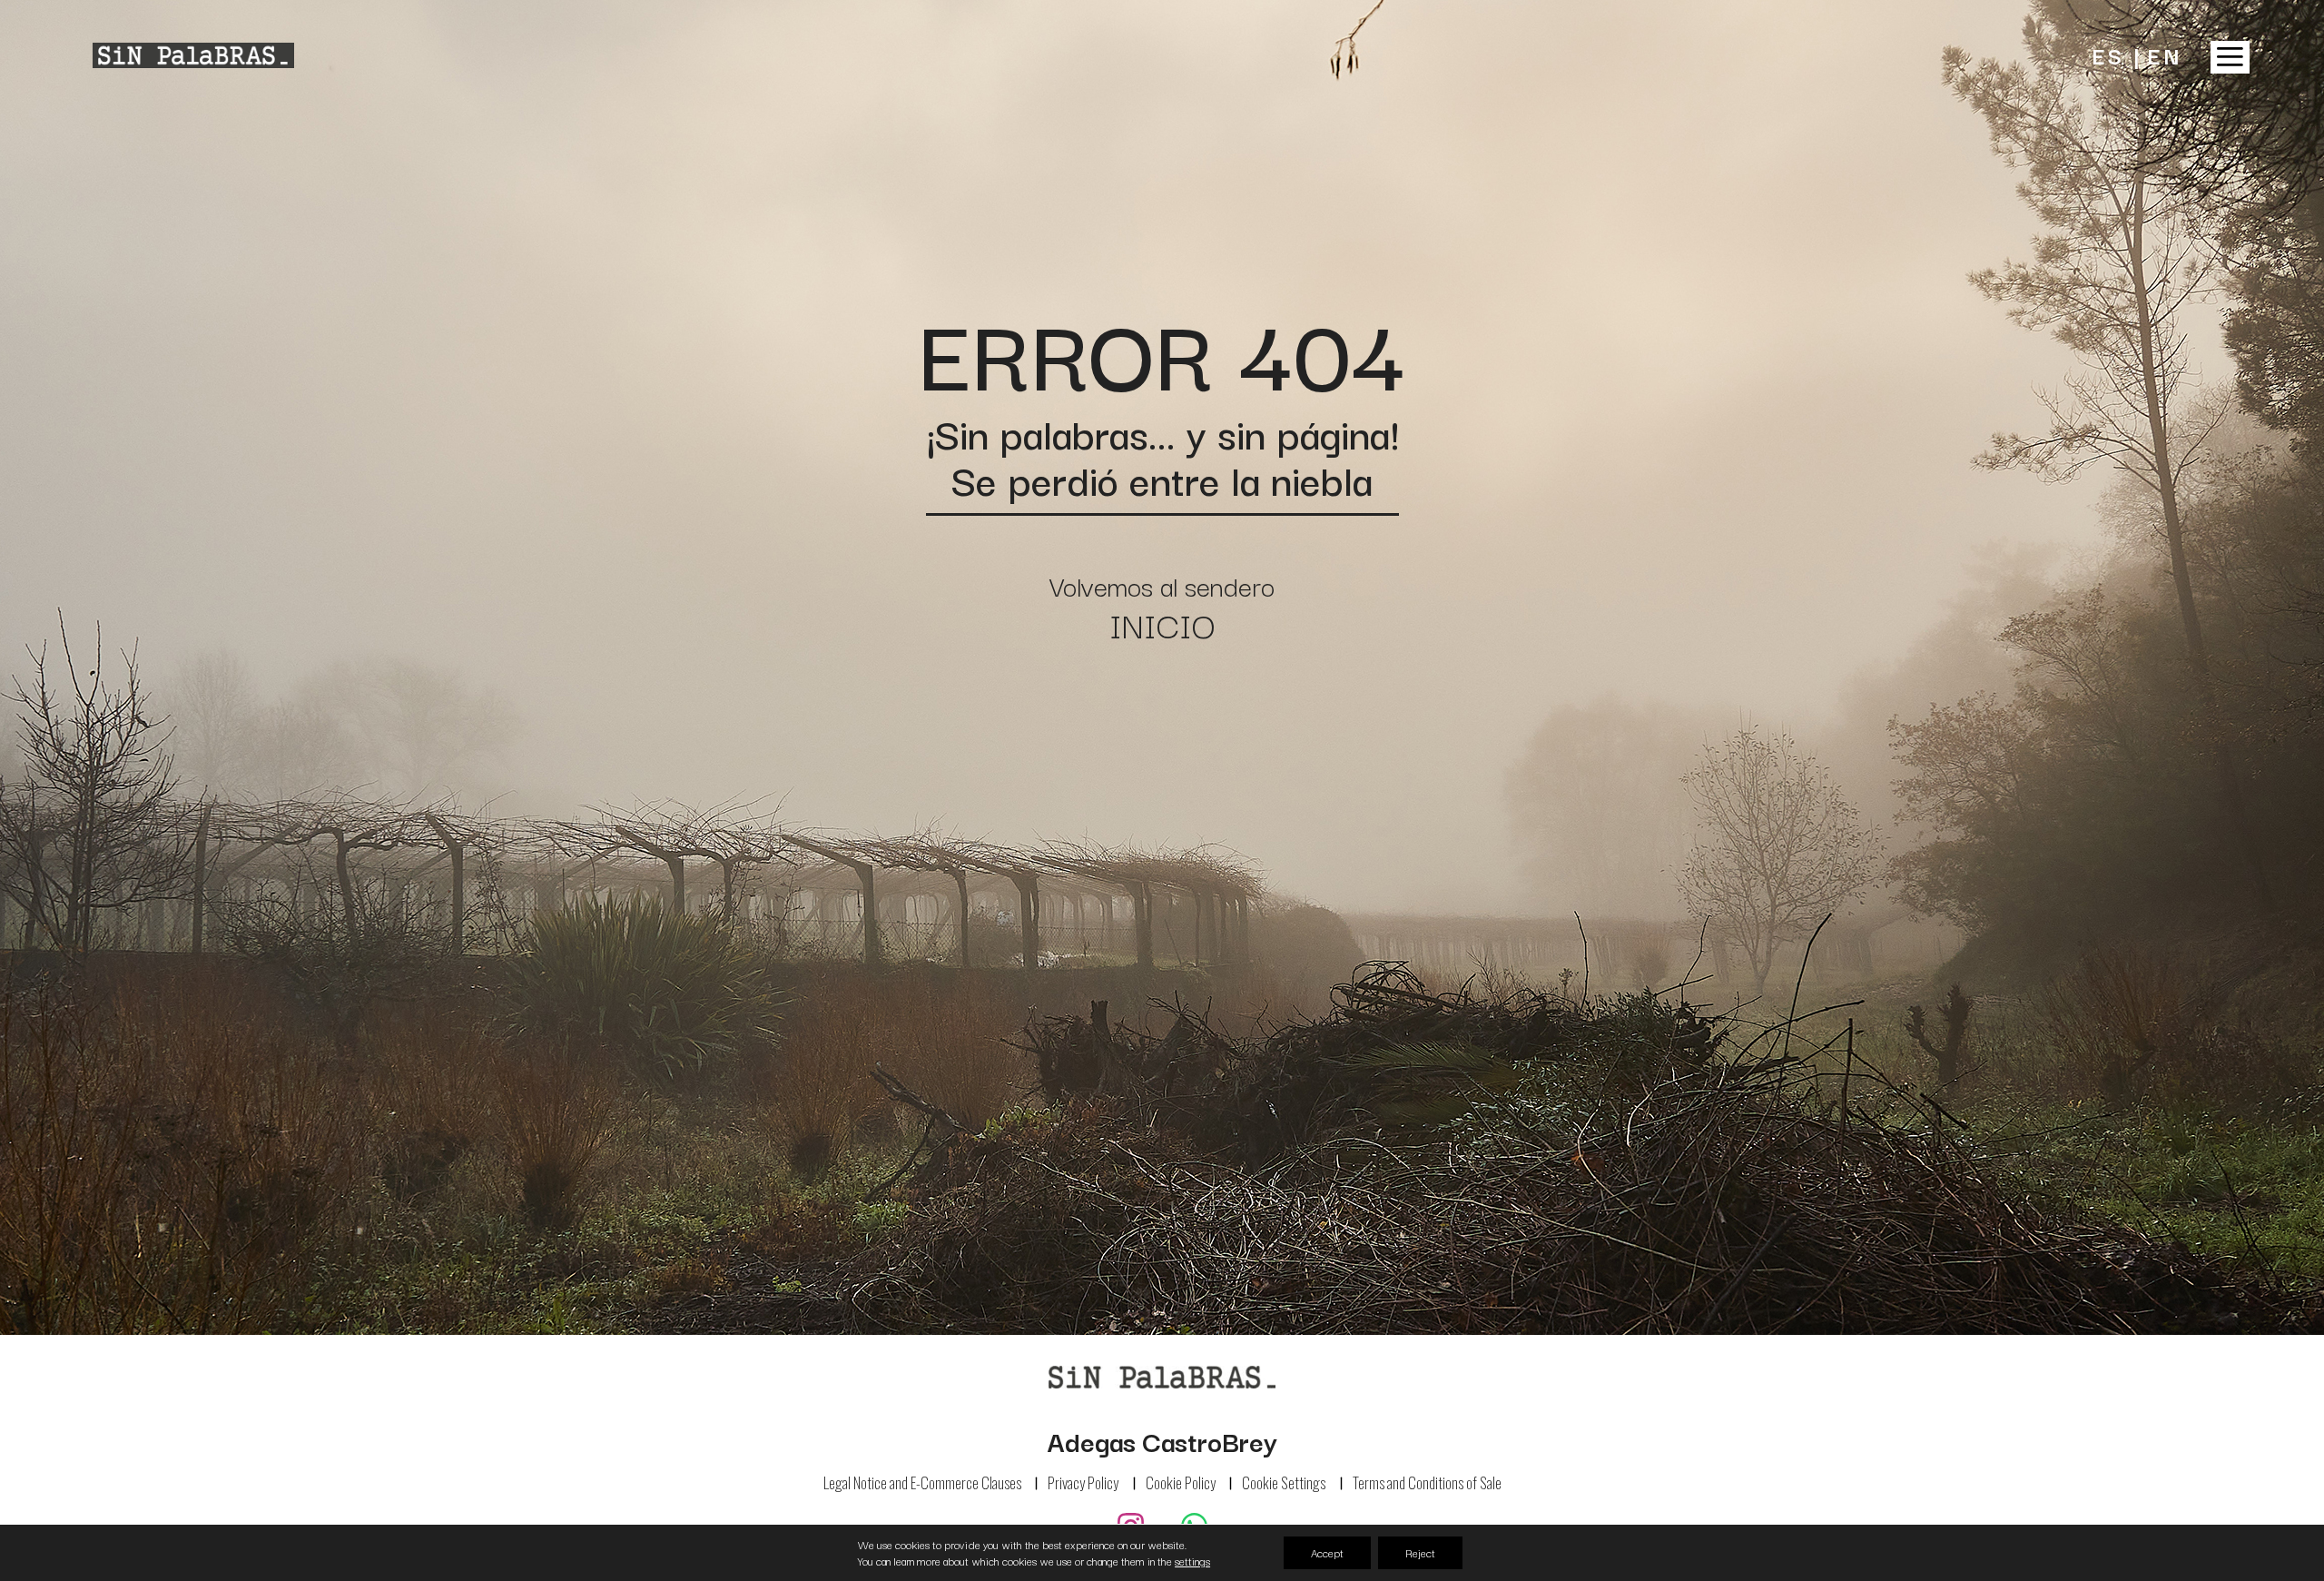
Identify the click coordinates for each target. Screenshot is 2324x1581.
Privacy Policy (1083, 1482)
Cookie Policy (1181, 1482)
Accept (1327, 1552)
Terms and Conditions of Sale (1427, 1482)
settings (1192, 1561)
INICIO (1162, 624)
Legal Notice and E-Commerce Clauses (922, 1482)
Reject (1420, 1552)
